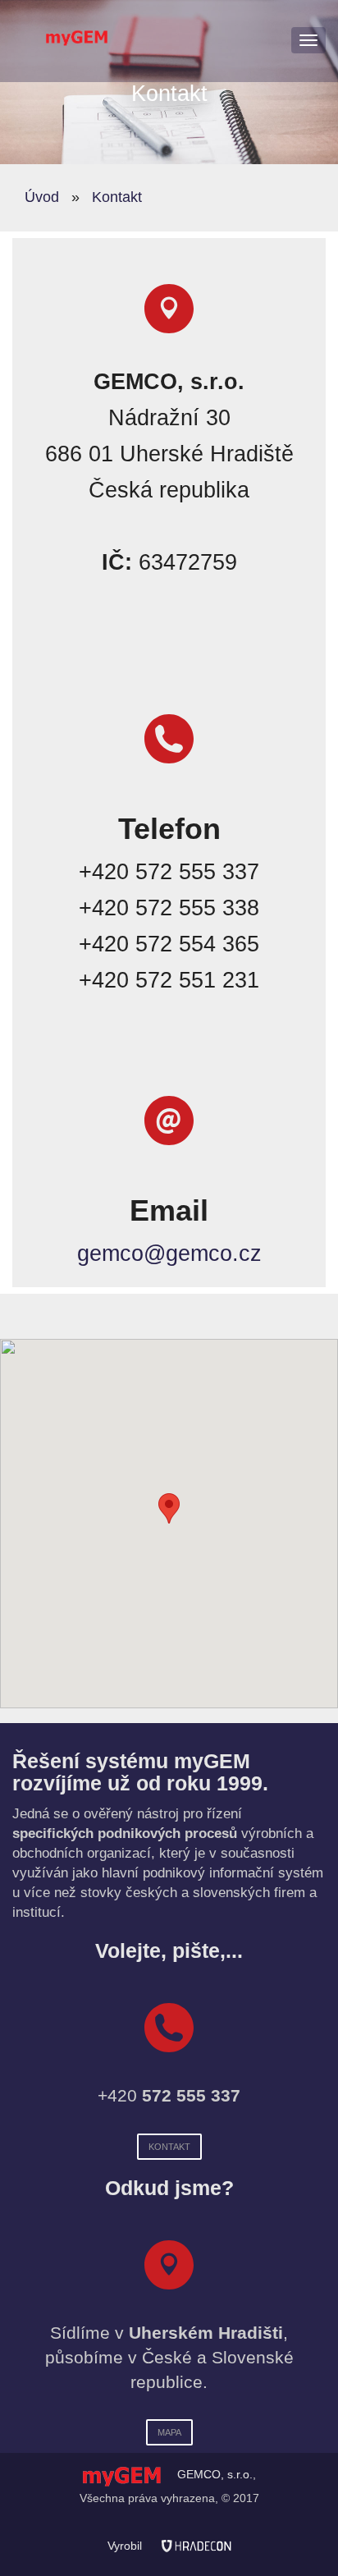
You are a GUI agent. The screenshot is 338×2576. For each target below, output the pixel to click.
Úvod (42, 197)
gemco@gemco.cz (169, 1254)
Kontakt (117, 197)
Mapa (169, 2432)
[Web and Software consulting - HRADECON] (196, 2546)
